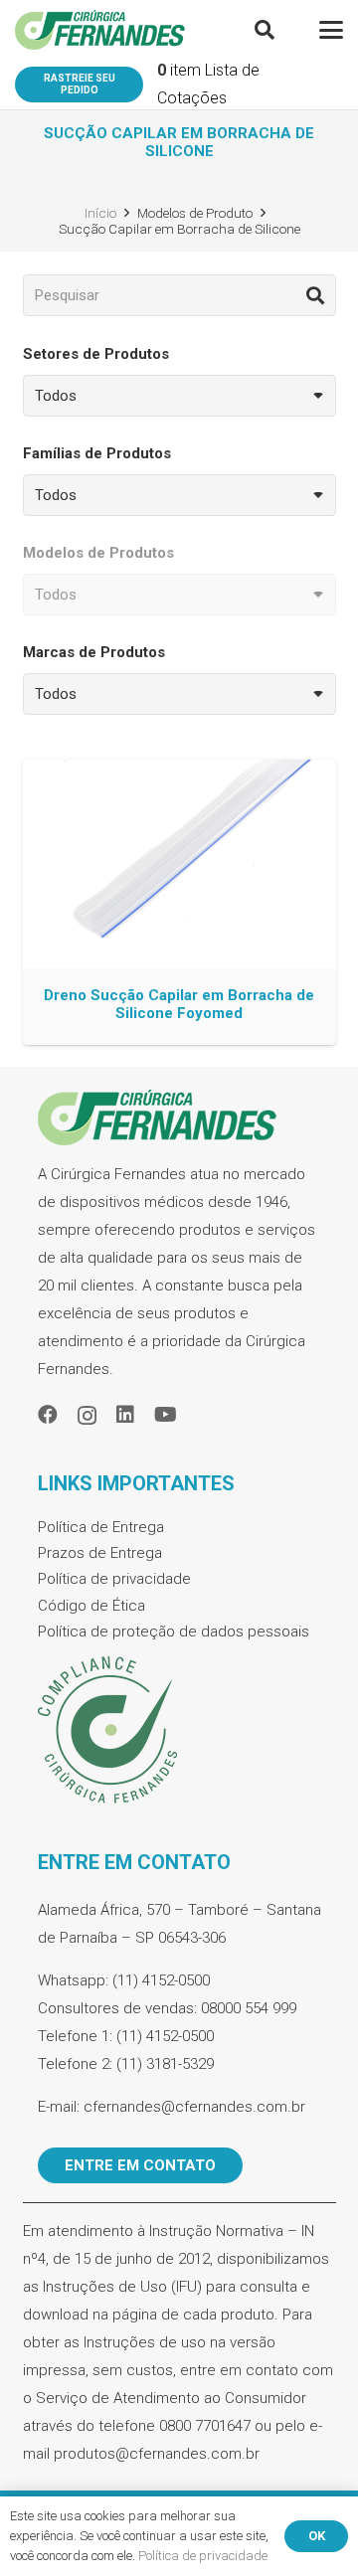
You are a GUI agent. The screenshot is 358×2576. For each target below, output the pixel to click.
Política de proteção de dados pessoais (174, 1631)
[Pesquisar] (315, 295)
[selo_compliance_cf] (179, 1731)
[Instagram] (87, 1416)
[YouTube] (166, 1415)
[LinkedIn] (125, 1415)
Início (100, 213)
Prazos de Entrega (100, 1553)
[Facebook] (48, 1415)
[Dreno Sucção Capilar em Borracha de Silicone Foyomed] (179, 902)
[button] (265, 30)
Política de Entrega (101, 1527)
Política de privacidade (114, 1579)
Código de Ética (91, 1606)
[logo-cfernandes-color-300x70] (100, 30)
